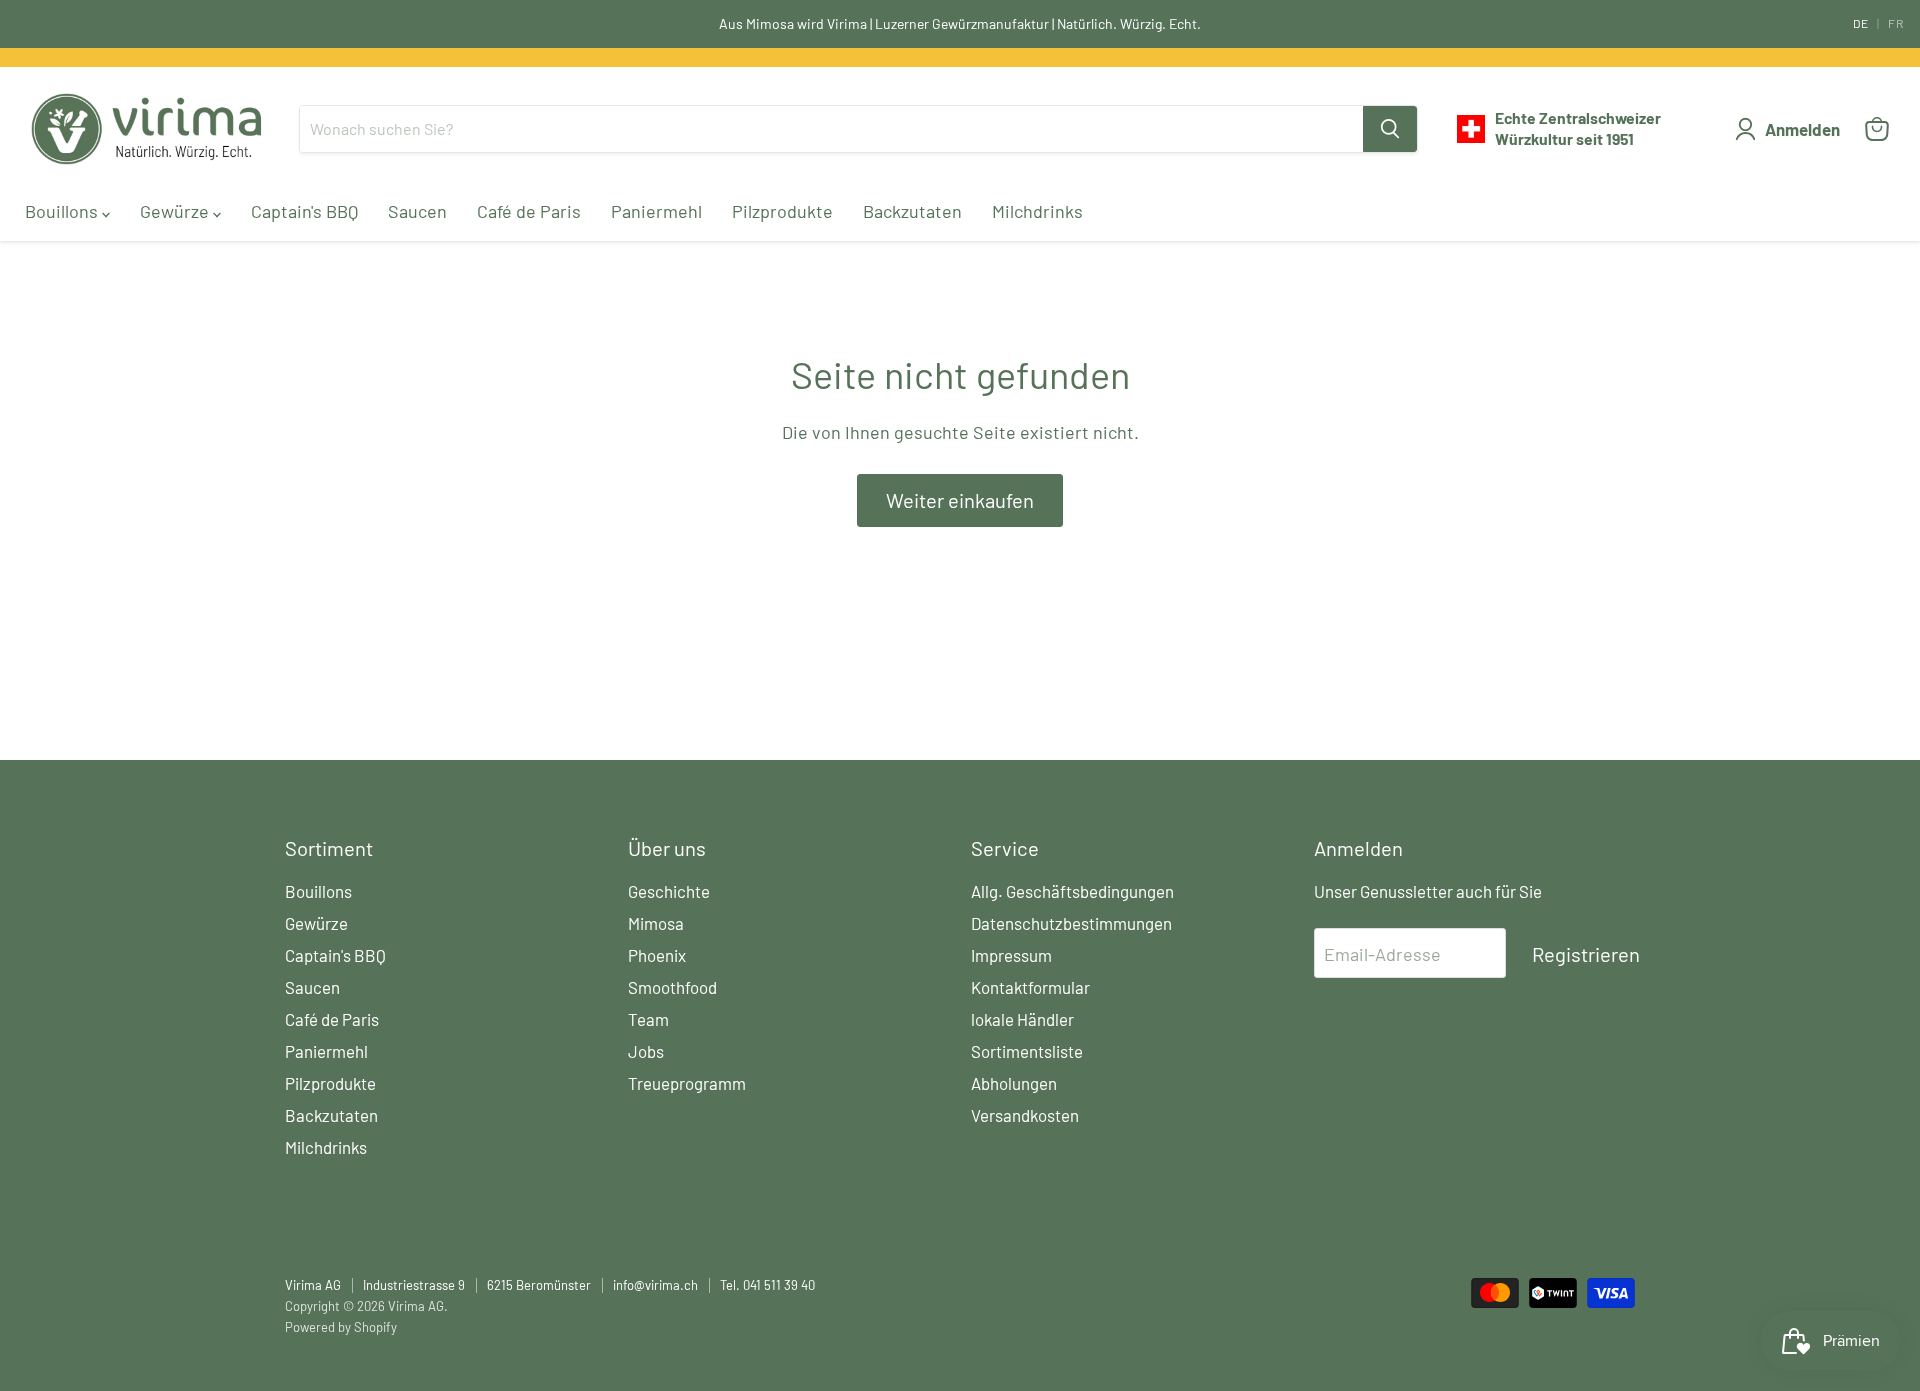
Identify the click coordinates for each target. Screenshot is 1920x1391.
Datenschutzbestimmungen (1071, 923)
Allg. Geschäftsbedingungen (1072, 891)
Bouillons (63, 211)
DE (1861, 23)
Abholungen (1014, 1083)
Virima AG (313, 1285)
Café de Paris (529, 211)
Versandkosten (1025, 1115)
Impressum (1011, 955)
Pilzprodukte (782, 211)
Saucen (417, 211)
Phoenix (657, 955)
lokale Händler (1022, 1019)
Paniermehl (656, 211)
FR (1896, 23)
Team (648, 1019)
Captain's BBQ (304, 211)
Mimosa (656, 923)
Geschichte (669, 891)
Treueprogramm (687, 1083)
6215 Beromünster (539, 1285)
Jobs (646, 1051)
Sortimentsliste (1027, 1051)
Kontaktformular (1030, 987)
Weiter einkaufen (960, 500)
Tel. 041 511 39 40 (767, 1285)
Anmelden (1802, 129)
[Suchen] (1390, 129)
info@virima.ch (655, 1285)
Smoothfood (672, 987)
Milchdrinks (1037, 211)
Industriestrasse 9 (414, 1285)
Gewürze (176, 211)
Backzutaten (912, 211)
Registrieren (1586, 954)
